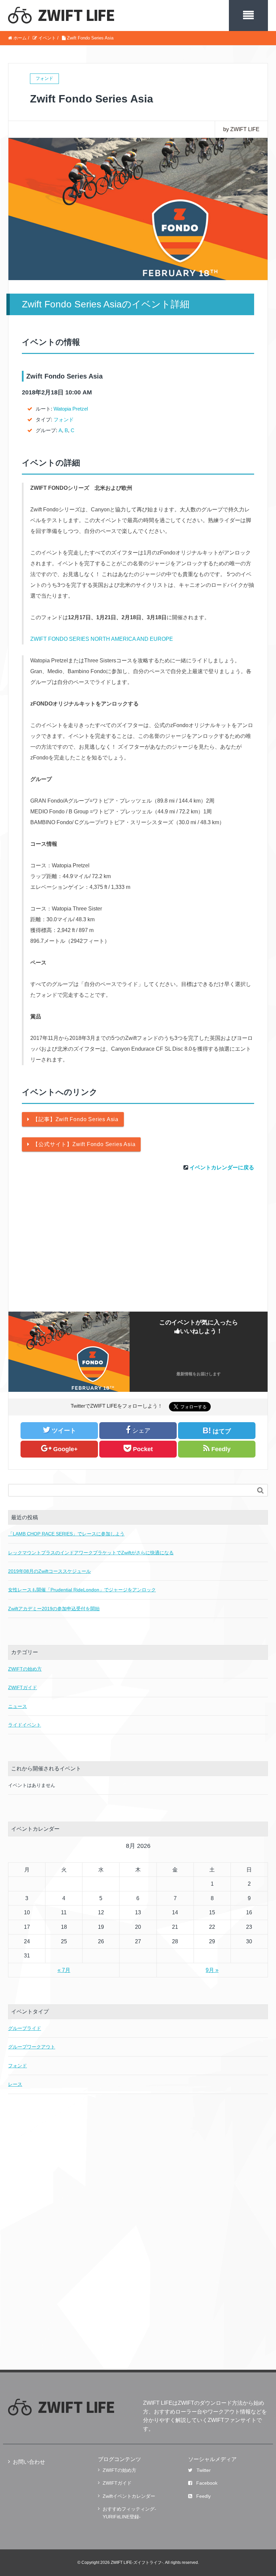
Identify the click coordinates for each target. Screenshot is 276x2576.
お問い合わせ (29, 2462)
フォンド (64, 420)
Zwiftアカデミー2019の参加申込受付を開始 (54, 1609)
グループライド (25, 2028)
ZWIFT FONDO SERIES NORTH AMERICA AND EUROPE (102, 639)
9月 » (212, 1970)
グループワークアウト (32, 2047)
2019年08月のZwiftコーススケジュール (49, 1571)
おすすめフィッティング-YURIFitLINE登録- (129, 2513)
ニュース (18, 1706)
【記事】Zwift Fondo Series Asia (76, 1119)
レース (15, 2084)
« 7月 (64, 1970)
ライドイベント (25, 1725)
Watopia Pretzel (71, 409)
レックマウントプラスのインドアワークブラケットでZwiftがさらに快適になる (91, 1553)
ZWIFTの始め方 (25, 1669)
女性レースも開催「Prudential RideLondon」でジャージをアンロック (82, 1590)
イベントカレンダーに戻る (222, 1167)
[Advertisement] (138, 1251)
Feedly (203, 2496)
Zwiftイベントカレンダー (129, 2496)
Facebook (207, 2483)
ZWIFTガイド (23, 1687)
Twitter (204, 2470)
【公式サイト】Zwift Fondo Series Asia (84, 1144)
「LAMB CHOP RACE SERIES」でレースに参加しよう (66, 1534)
